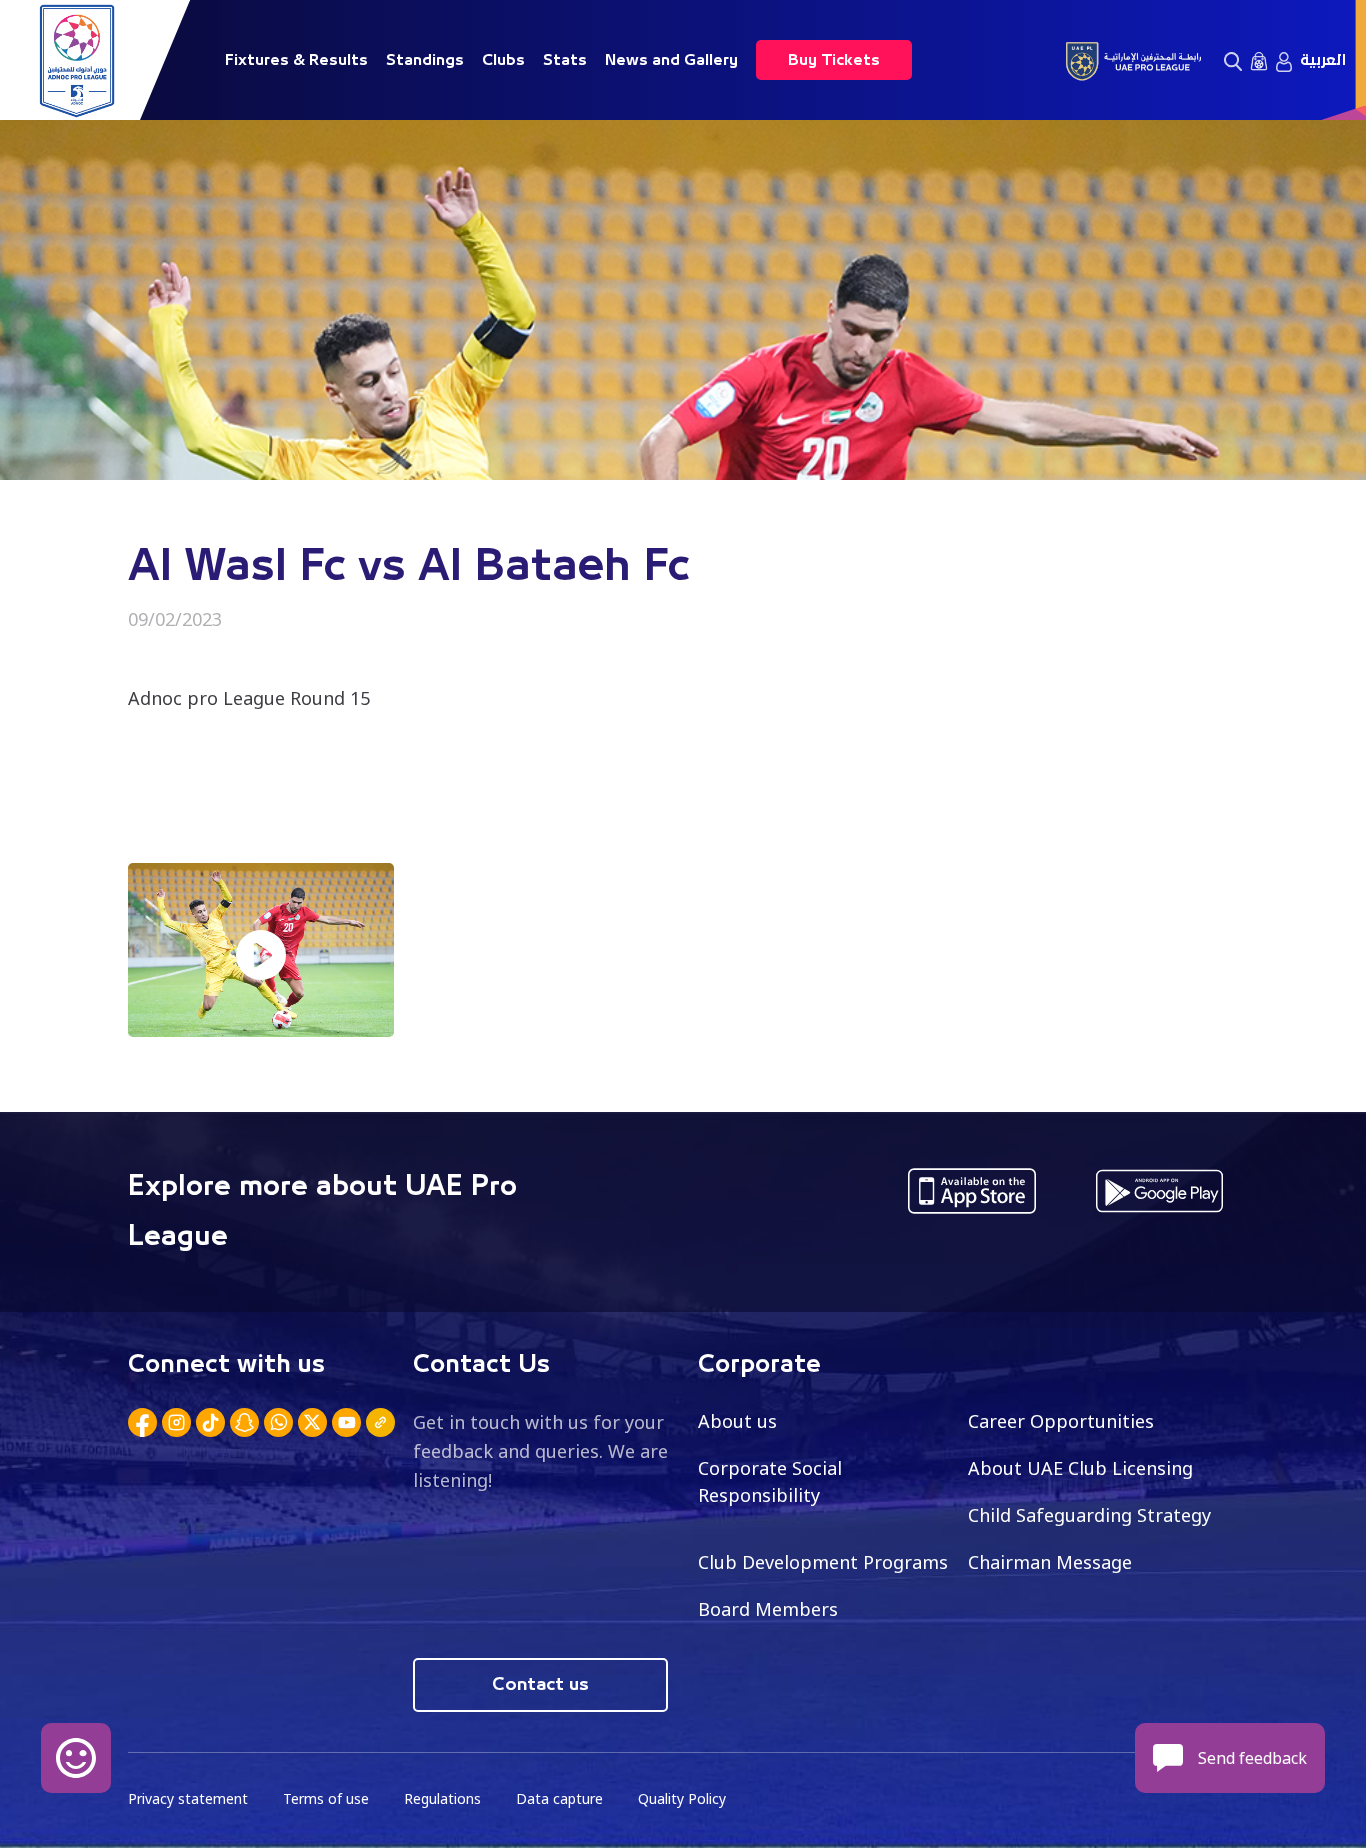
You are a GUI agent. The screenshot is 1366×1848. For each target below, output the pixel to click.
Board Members (768, 1609)
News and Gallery (671, 60)
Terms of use (326, 1798)
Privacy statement (188, 1798)
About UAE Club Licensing (1080, 1468)
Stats (565, 60)
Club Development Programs (823, 1562)
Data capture (559, 1798)
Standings (425, 60)
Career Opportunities (1061, 1421)
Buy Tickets (834, 60)
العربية (1323, 60)
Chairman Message (1050, 1562)
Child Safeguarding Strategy (1089, 1515)
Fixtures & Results (296, 60)
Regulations (442, 1798)
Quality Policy (682, 1798)
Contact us (540, 1685)
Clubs (503, 60)
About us (737, 1421)
